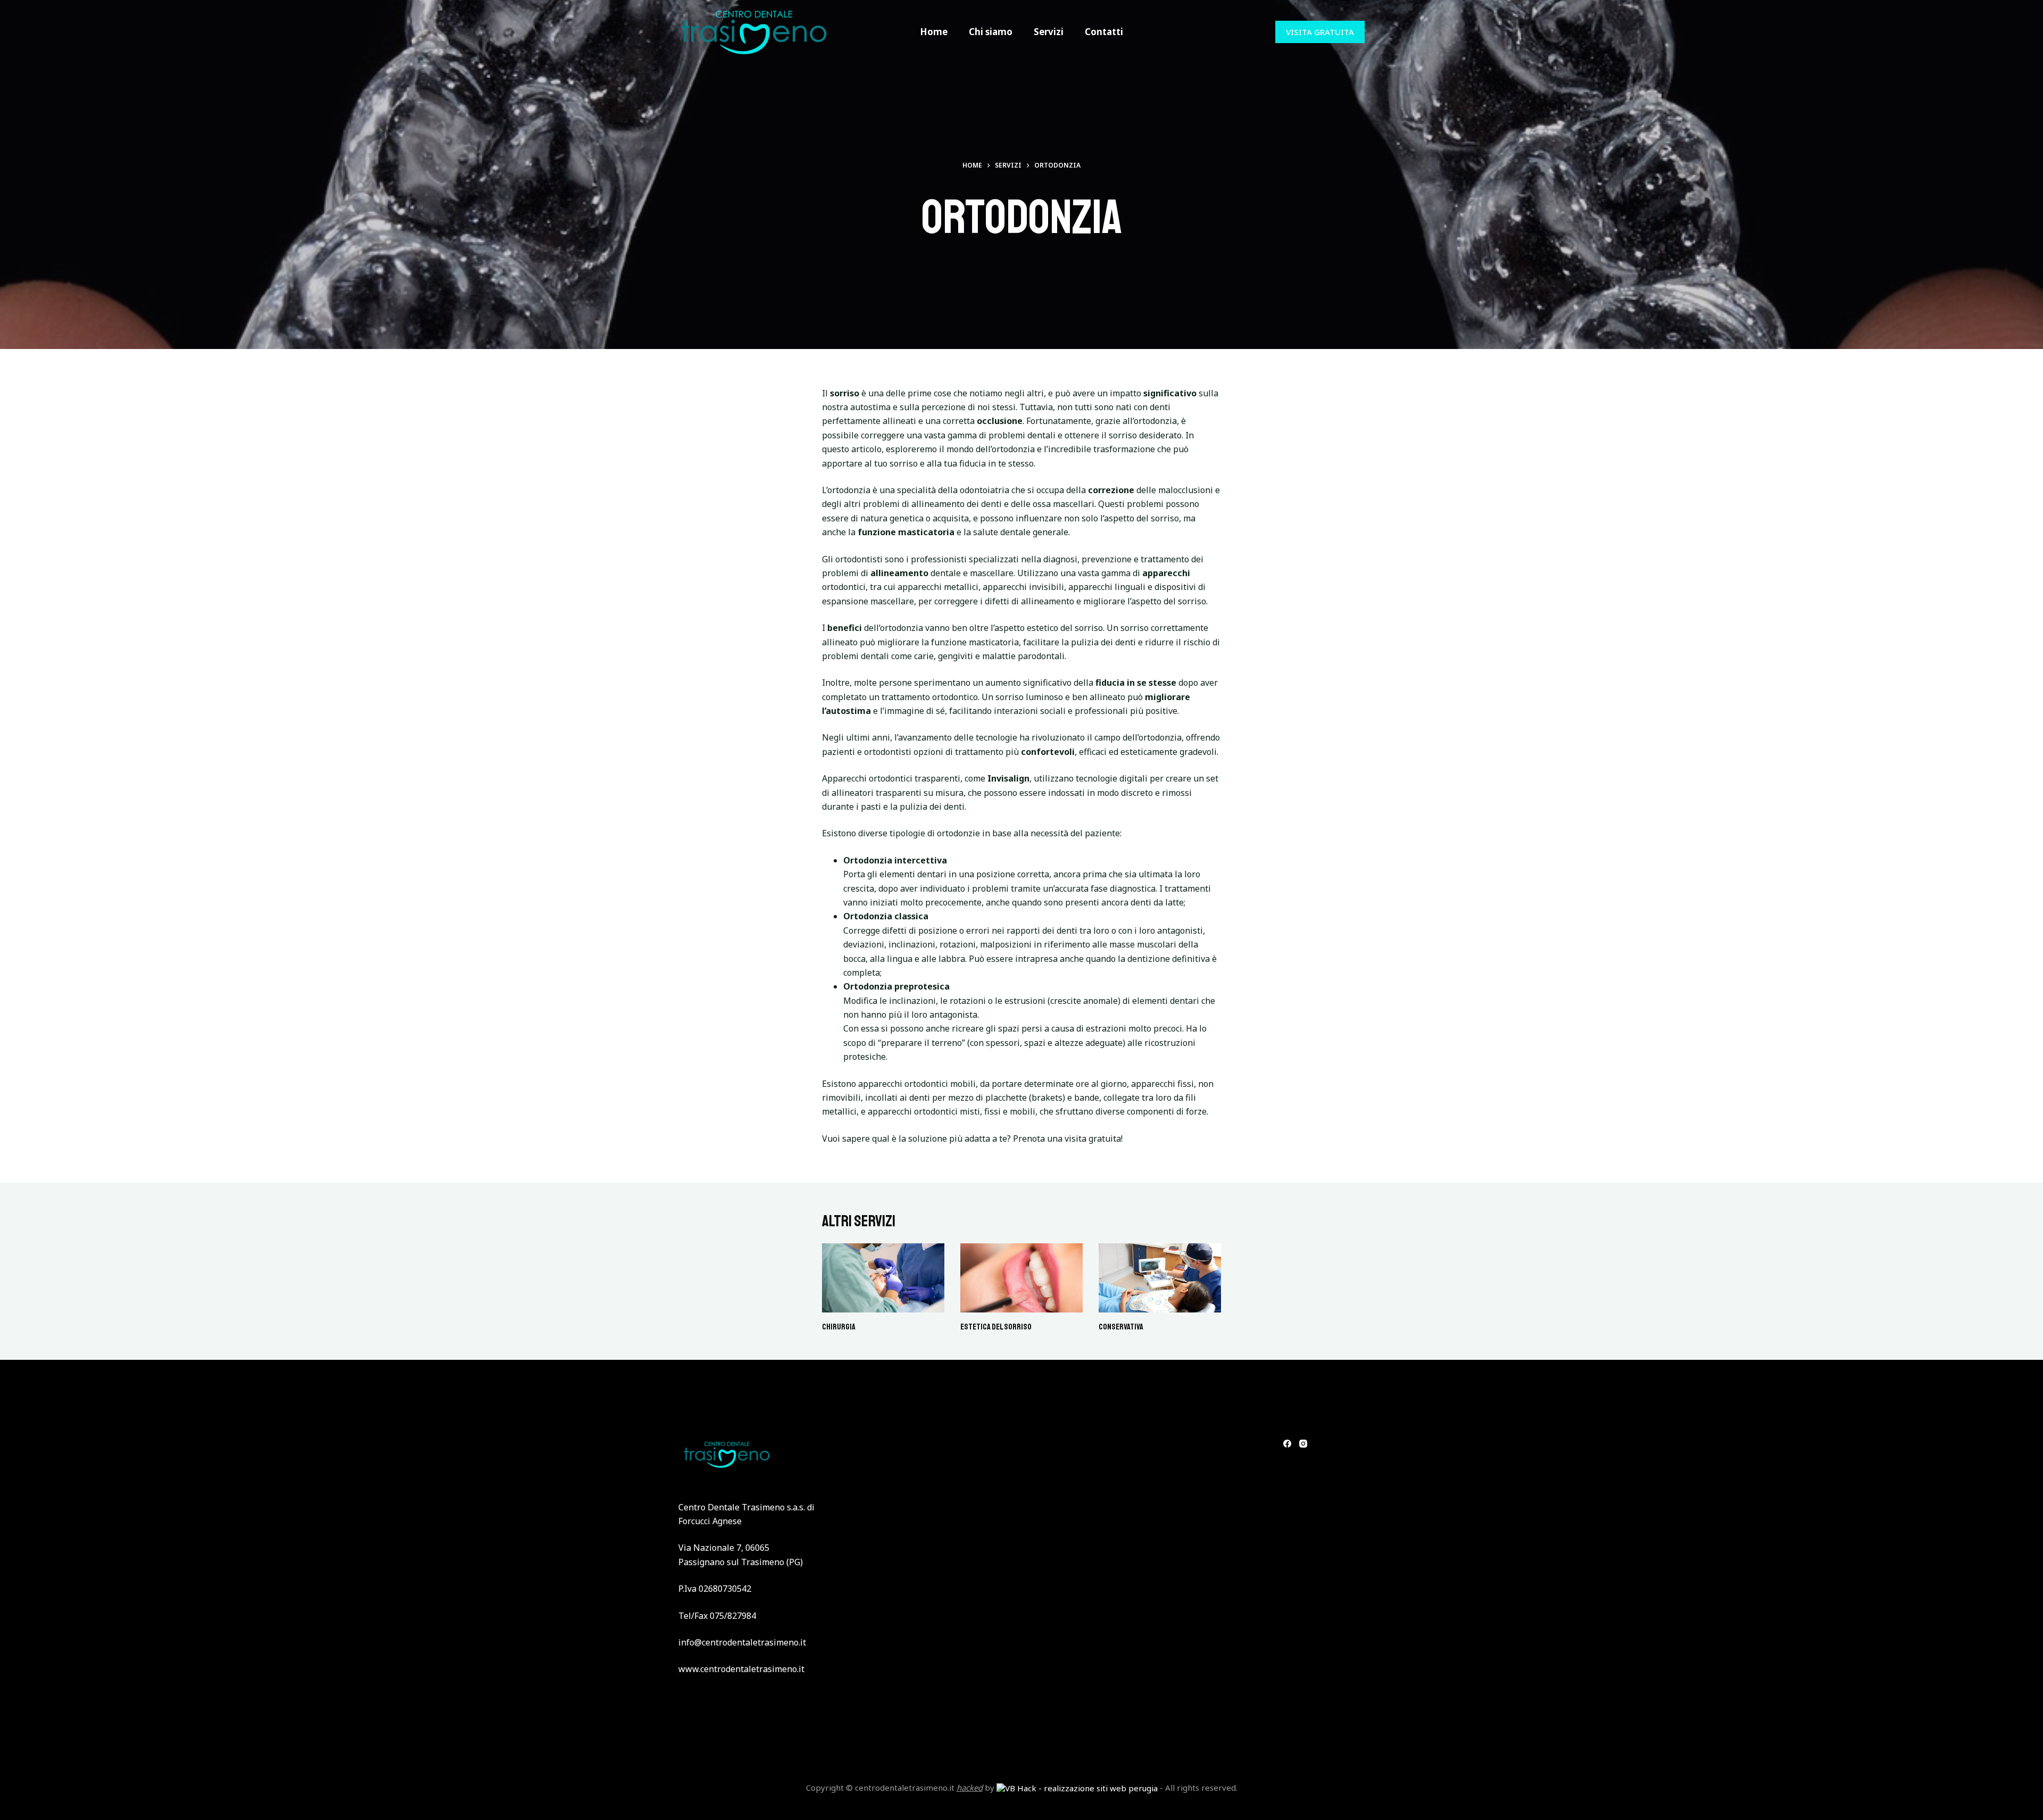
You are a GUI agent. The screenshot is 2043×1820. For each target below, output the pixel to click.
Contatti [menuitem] (1104, 32)
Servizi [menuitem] (1049, 32)
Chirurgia (839, 1327)
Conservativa (1121, 1327)
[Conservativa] (1160, 1278)
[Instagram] (1303, 1444)
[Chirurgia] (883, 1278)
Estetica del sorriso (996, 1327)
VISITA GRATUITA (1320, 32)
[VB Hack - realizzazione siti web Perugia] (1077, 1788)
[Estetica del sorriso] (1021, 1278)
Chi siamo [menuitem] (991, 32)
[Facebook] (1287, 1444)
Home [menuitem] (934, 32)
